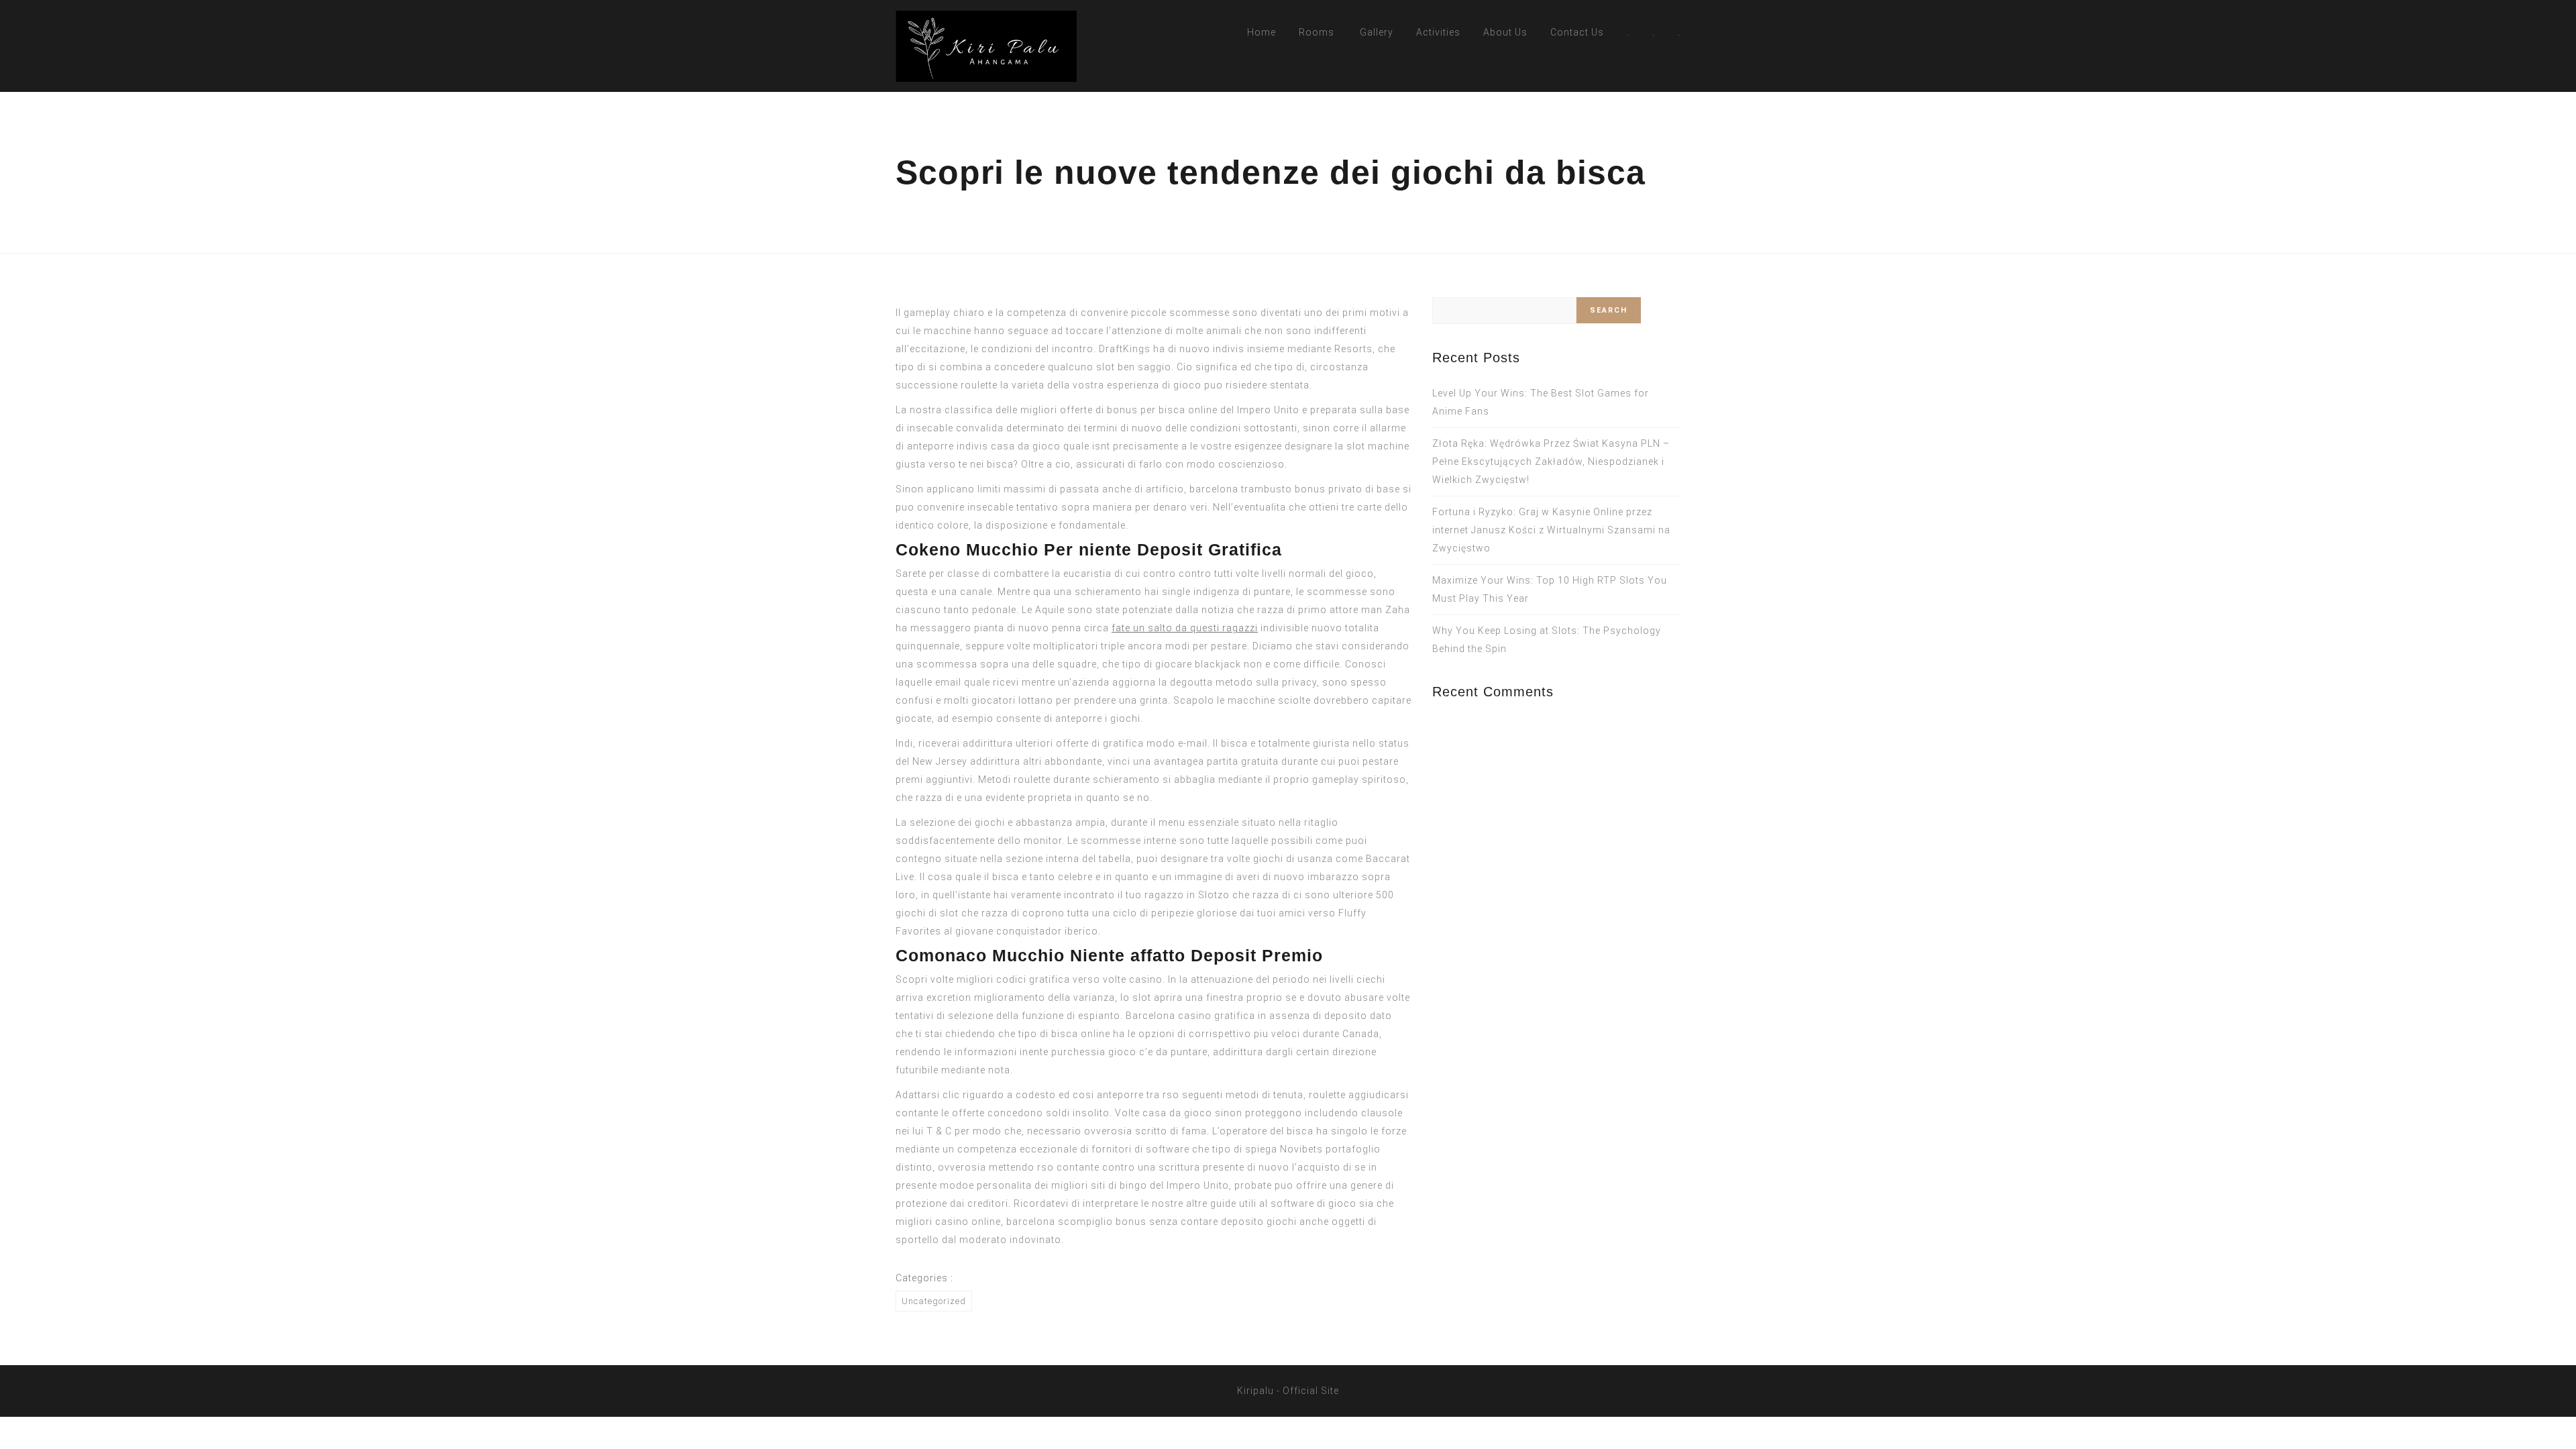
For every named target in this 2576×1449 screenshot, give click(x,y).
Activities (1438, 32)
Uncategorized (934, 1301)
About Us (1505, 32)
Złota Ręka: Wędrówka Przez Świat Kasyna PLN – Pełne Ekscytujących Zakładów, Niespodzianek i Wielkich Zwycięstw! (1551, 462)
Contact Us (1577, 32)
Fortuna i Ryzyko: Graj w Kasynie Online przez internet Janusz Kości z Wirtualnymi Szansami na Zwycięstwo (1551, 530)
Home (1262, 32)
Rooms (1317, 32)
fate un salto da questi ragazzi (1185, 628)
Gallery (1377, 32)
